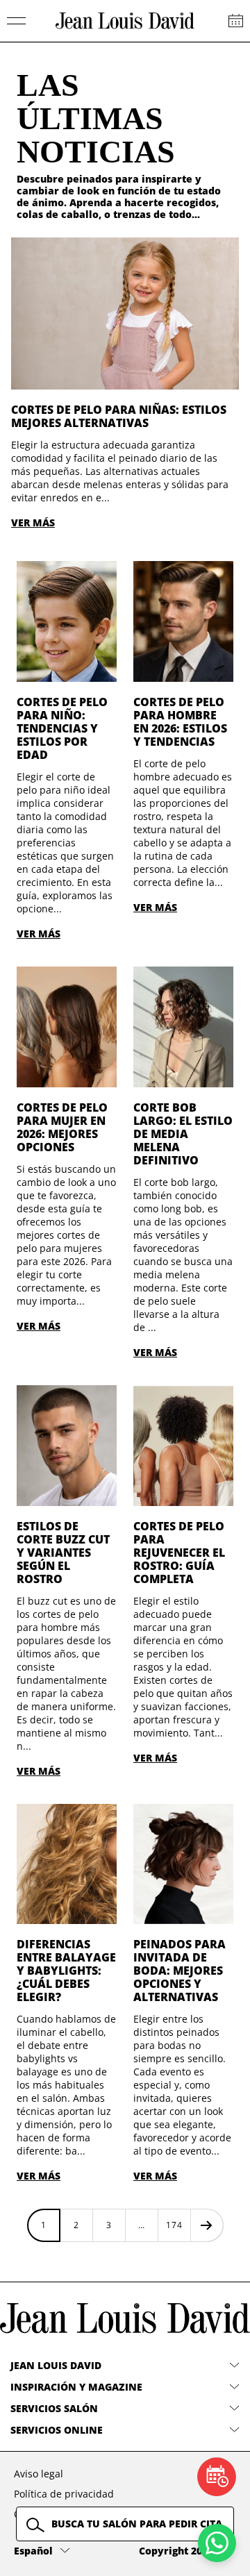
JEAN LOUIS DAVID (56, 2365)
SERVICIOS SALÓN (54, 2408)
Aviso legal (39, 2474)
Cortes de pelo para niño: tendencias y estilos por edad (62, 728)
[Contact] (236, 21)
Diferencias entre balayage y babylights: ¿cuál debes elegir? (66, 1971)
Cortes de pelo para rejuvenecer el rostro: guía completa (179, 1553)
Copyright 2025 (176, 2551)
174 (174, 2225)
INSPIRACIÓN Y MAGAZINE (76, 2387)
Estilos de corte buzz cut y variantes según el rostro (63, 1553)
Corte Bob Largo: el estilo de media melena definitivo (183, 1134)
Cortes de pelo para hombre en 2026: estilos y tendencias (180, 722)
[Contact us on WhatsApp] (217, 2543)
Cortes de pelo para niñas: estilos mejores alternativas (119, 416)
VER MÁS (33, 522)
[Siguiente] (207, 2225)
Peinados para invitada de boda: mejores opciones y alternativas (180, 1971)
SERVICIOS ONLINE (57, 2430)
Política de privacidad (64, 2494)
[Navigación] (17, 21)
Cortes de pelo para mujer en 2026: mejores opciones (62, 1127)
